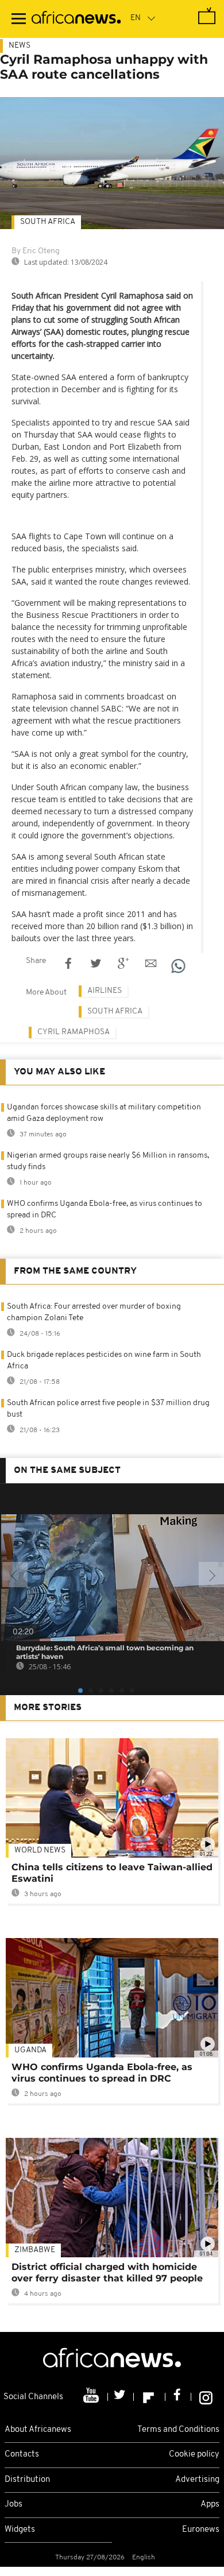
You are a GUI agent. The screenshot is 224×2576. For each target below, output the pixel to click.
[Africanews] (76, 19)
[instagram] (206, 2397)
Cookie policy (194, 2455)
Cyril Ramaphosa (74, 1032)
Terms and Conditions (178, 2430)
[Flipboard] (150, 2397)
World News (40, 1850)
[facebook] (178, 2397)
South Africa (48, 222)
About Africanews (38, 2430)
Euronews (201, 2530)
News (20, 46)
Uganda (30, 2050)
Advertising (197, 2480)
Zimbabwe (35, 2250)
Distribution (27, 2480)
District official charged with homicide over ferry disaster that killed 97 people (107, 2273)
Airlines (105, 991)
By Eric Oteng (36, 251)
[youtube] (92, 2397)
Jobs (13, 2505)
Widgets (20, 2530)
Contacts (22, 2455)
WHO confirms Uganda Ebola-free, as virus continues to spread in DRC (102, 2073)
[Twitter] (121, 2397)
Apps (210, 2505)
